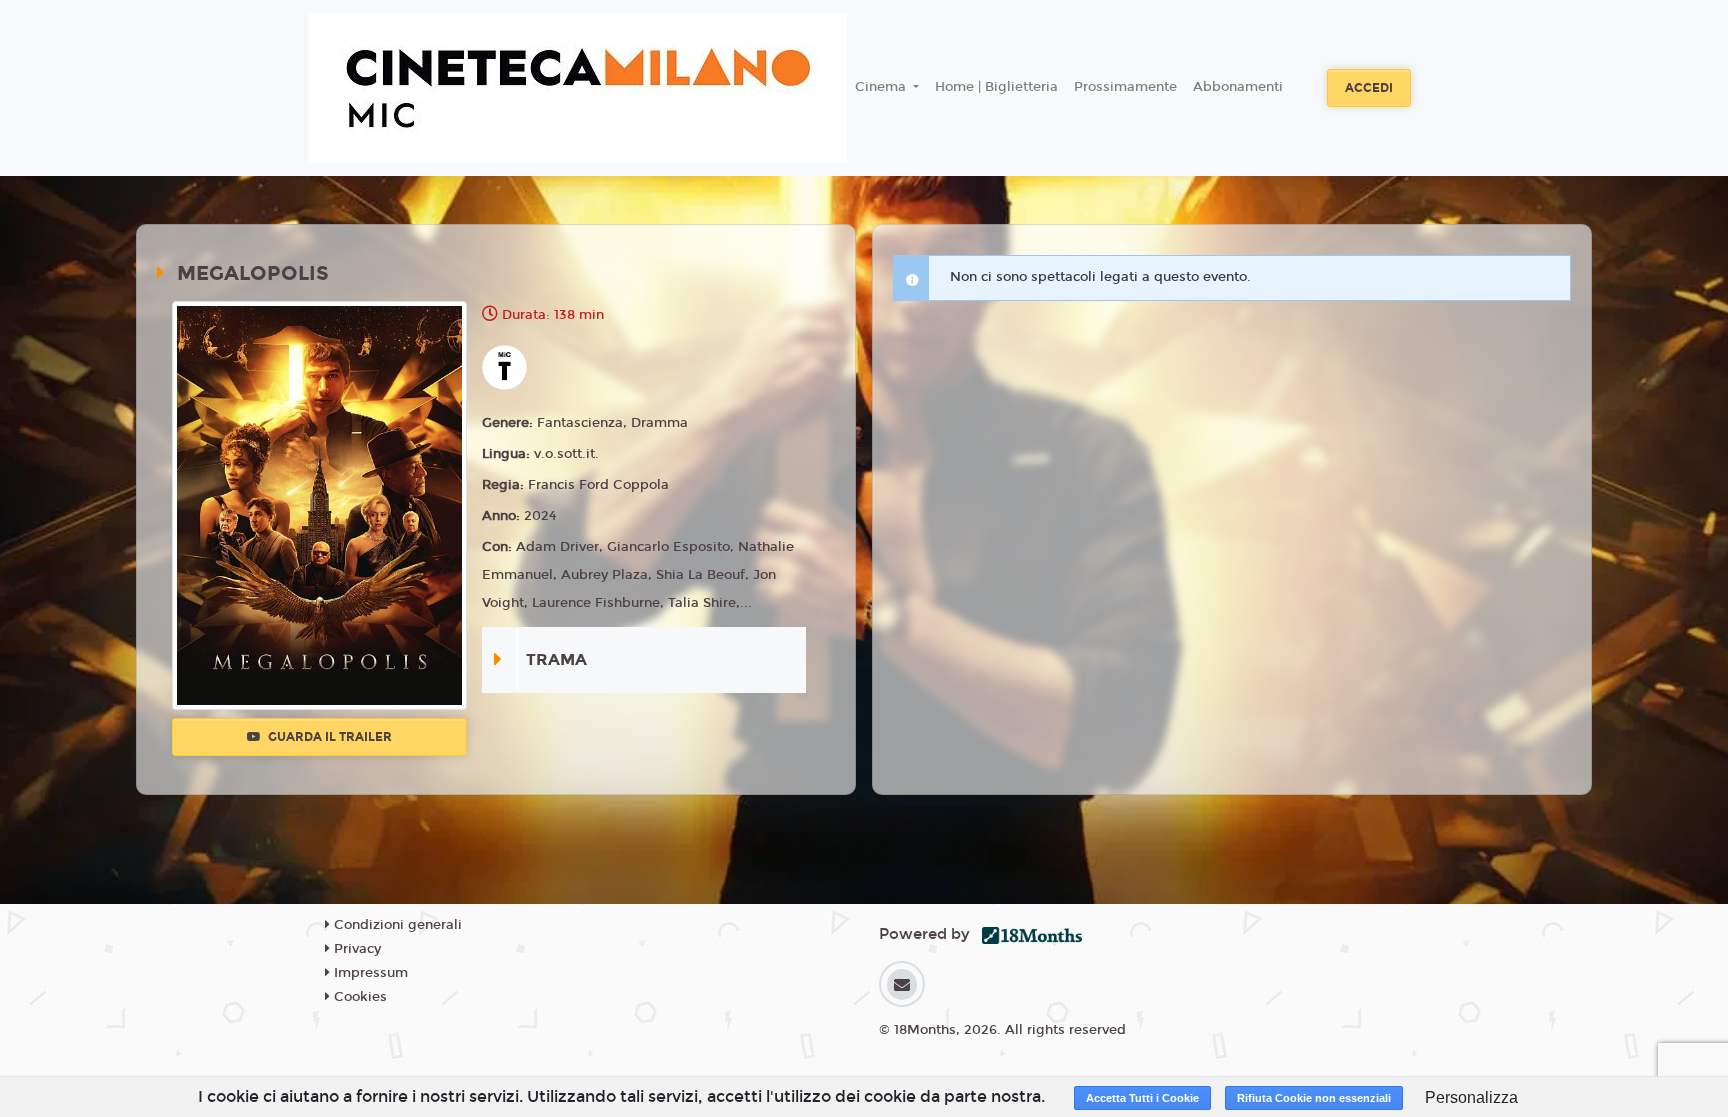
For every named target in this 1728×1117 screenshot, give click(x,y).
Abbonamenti (1238, 87)
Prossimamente (1125, 87)
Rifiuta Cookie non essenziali (1314, 1098)
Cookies (358, 997)
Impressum (369, 973)
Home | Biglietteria (996, 87)
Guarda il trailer (328, 737)
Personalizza (1471, 1097)
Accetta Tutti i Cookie (1142, 1098)
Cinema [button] (882, 87)
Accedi (1369, 88)
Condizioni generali (396, 925)
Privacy (355, 949)
